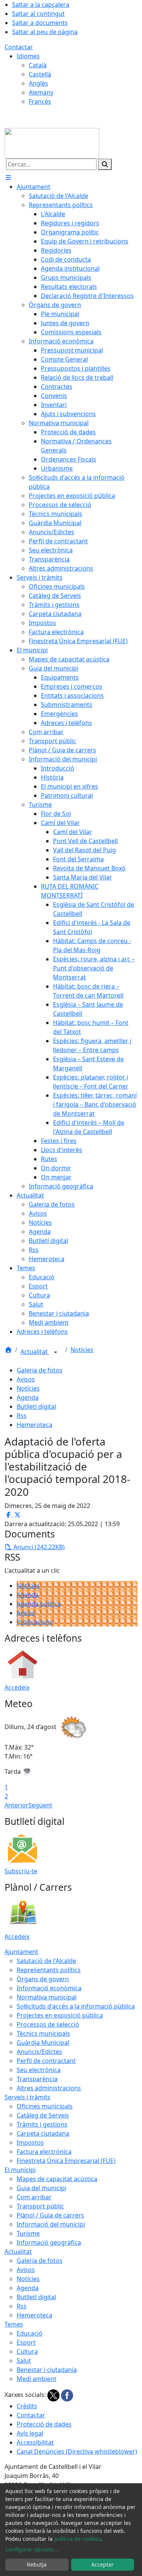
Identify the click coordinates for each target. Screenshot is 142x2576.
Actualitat (35, 1352)
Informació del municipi (51, 2224)
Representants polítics (49, 1970)
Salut (24, 2361)
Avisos (26, 1379)
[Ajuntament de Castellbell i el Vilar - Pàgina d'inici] (52, 143)
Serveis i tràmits (27, 2097)
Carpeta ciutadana (43, 2133)
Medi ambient (37, 2379)
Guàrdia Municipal (43, 2043)
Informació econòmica (49, 1988)
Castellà (40, 74)
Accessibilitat (35, 2442)
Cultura (27, 2351)
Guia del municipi (41, 2188)
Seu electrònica (39, 2070)
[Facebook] (67, 2395)
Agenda (28, 1397)
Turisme (28, 2233)
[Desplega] (56, 1352)
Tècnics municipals (43, 2033)
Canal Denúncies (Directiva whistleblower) (77, 2451)
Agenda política (39, 1604)
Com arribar (34, 2197)
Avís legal (30, 2433)
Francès (40, 101)
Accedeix (17, 1687)
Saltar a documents (40, 23)
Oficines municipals (45, 2106)
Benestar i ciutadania (47, 2370)
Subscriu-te (21, 1871)
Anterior (16, 1805)
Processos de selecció (48, 2024)
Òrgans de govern (43, 1979)
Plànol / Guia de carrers (50, 2215)
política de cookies (77, 2539)
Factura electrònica (44, 2152)
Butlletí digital (36, 1407)
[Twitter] (54, 2395)
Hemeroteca (34, 1425)
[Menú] (8, 178)
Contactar (19, 47)
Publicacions (35, 1622)
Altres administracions (49, 2088)
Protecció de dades (44, 2424)
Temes (14, 2324)
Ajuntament (21, 1952)
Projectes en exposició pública (60, 2015)
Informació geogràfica (49, 2242)
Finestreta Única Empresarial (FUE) (66, 2161)
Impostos (30, 2143)
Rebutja (37, 2564)
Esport (26, 2342)
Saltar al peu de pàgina (45, 32)
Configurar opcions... (32, 2549)
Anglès (38, 83)
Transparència (37, 2079)
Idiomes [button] (28, 56)
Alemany (41, 92)
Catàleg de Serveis (43, 2115)
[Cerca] (105, 164)
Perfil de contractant (46, 2061)
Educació (30, 2333)
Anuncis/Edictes (39, 2052)
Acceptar (102, 2564)
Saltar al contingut (38, 14)
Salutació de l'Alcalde (46, 1961)
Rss (22, 1416)
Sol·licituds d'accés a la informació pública (76, 2006)
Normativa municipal (47, 1997)
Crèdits (27, 2406)
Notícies (82, 1350)
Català (38, 65)
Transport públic (40, 2206)
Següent (40, 1805)
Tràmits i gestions (42, 2124)
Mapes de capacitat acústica (57, 2179)
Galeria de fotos (40, 1370)
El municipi (20, 2170)
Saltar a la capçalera (41, 5)
